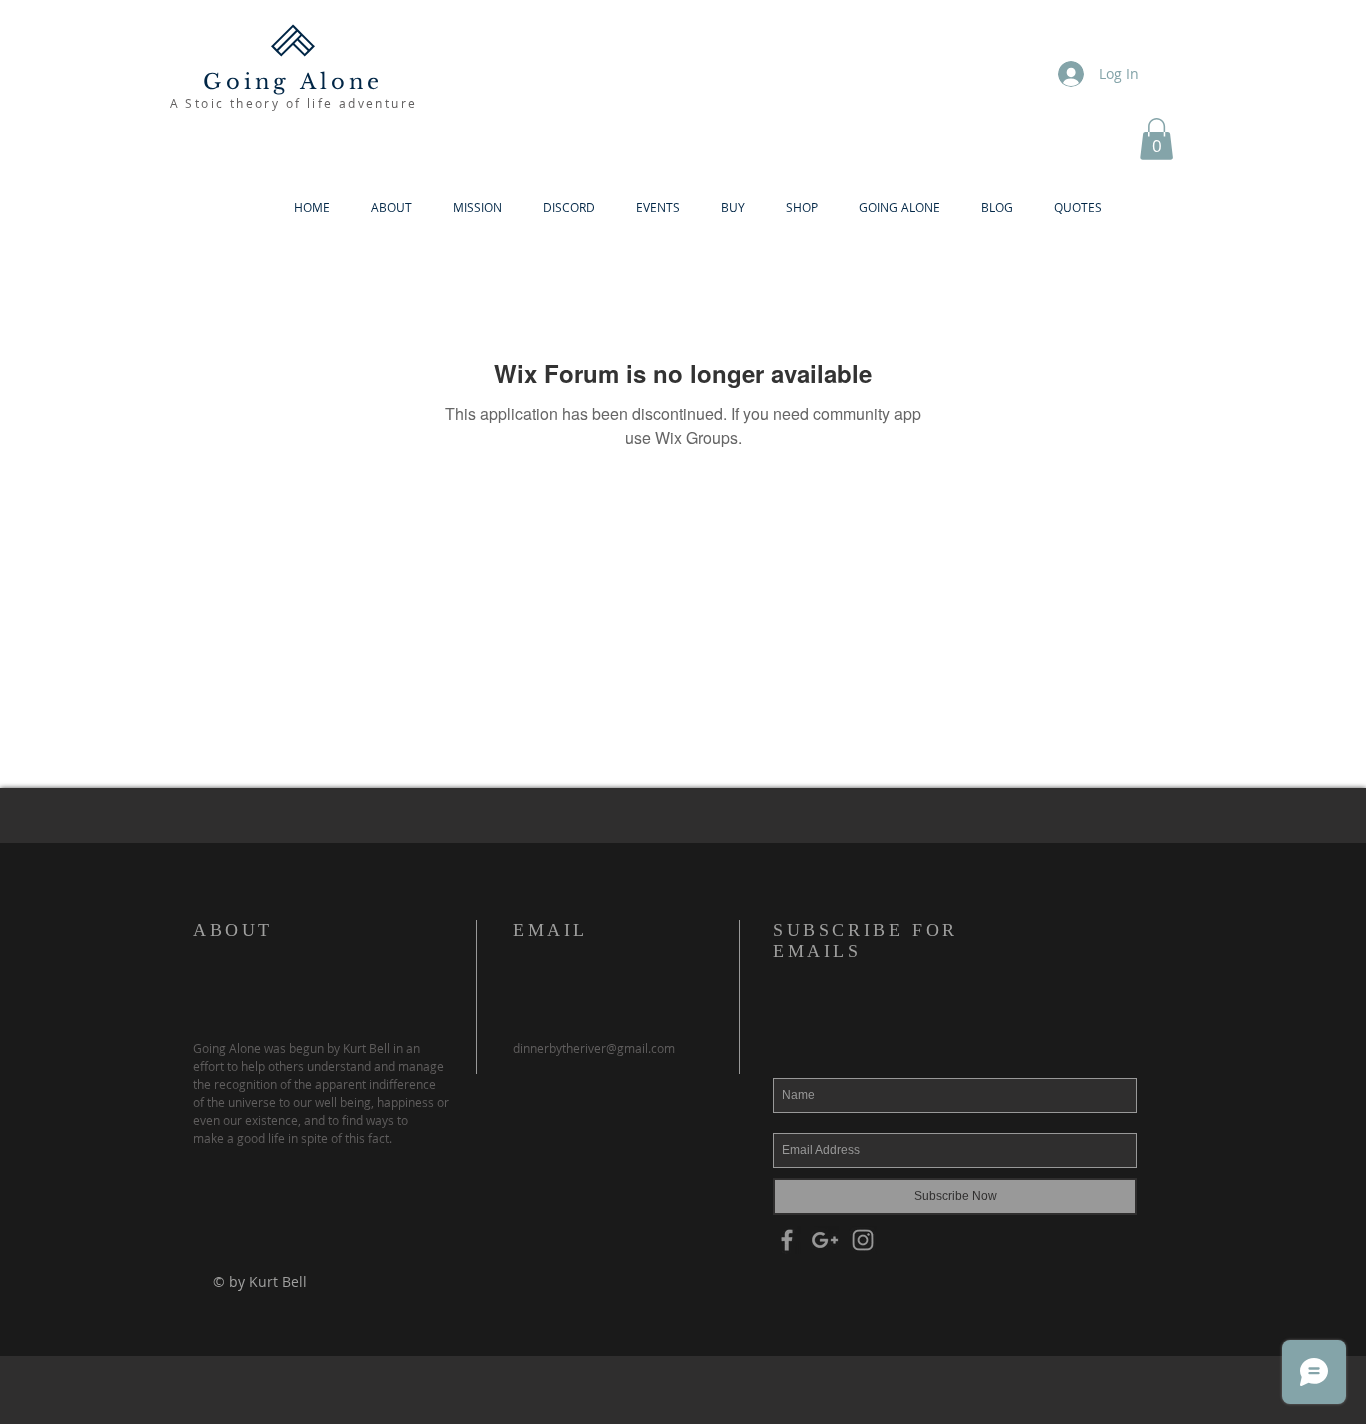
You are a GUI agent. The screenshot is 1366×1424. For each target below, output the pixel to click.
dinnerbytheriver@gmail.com (594, 1048)
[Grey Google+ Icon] (825, 1240)
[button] (1156, 139)
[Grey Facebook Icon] (787, 1240)
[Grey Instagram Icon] (863, 1240)
